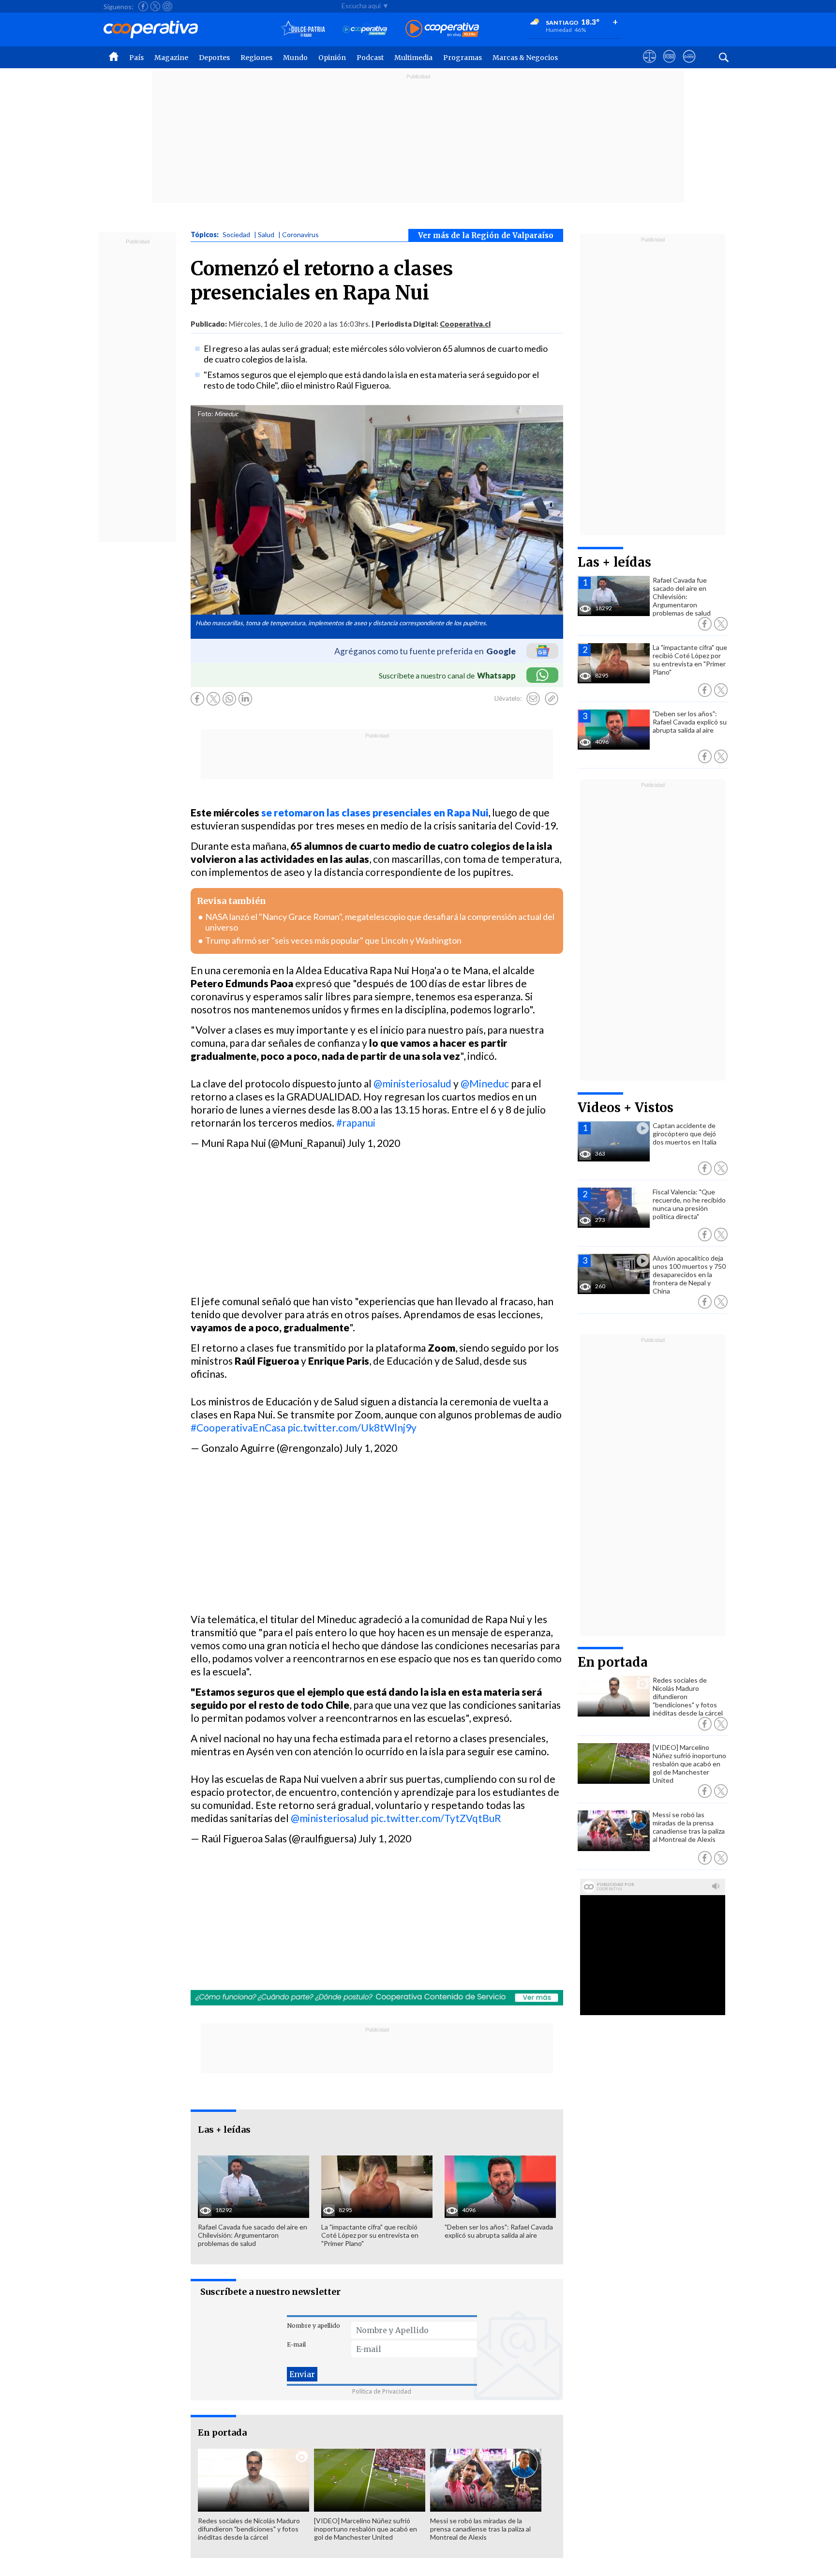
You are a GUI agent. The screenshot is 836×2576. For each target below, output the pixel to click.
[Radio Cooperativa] (442, 29)
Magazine (171, 58)
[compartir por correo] (533, 699)
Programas (463, 58)
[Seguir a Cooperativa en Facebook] (143, 6)
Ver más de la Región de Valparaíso (486, 235)
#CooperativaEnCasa (238, 1427)
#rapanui (356, 1122)
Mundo (295, 58)
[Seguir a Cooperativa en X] (155, 6)
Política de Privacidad (382, 2391)
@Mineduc (485, 1083)
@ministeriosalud (412, 1083)
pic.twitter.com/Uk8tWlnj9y (352, 1427)
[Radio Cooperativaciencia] (365, 29)
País (136, 58)
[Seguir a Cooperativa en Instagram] (167, 6)
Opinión (332, 58)
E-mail (296, 2344)
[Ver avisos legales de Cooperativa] (649, 65)
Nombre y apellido (313, 2326)
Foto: (205, 414)
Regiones (256, 58)
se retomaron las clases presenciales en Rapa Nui (375, 812)
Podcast (370, 58)
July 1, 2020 (374, 1143)
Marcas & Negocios (525, 58)
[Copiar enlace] (552, 699)
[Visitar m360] (669, 65)
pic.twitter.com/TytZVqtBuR (436, 1818)
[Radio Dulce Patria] (303, 29)
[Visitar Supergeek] (689, 65)
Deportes (214, 58)
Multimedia (413, 58)
